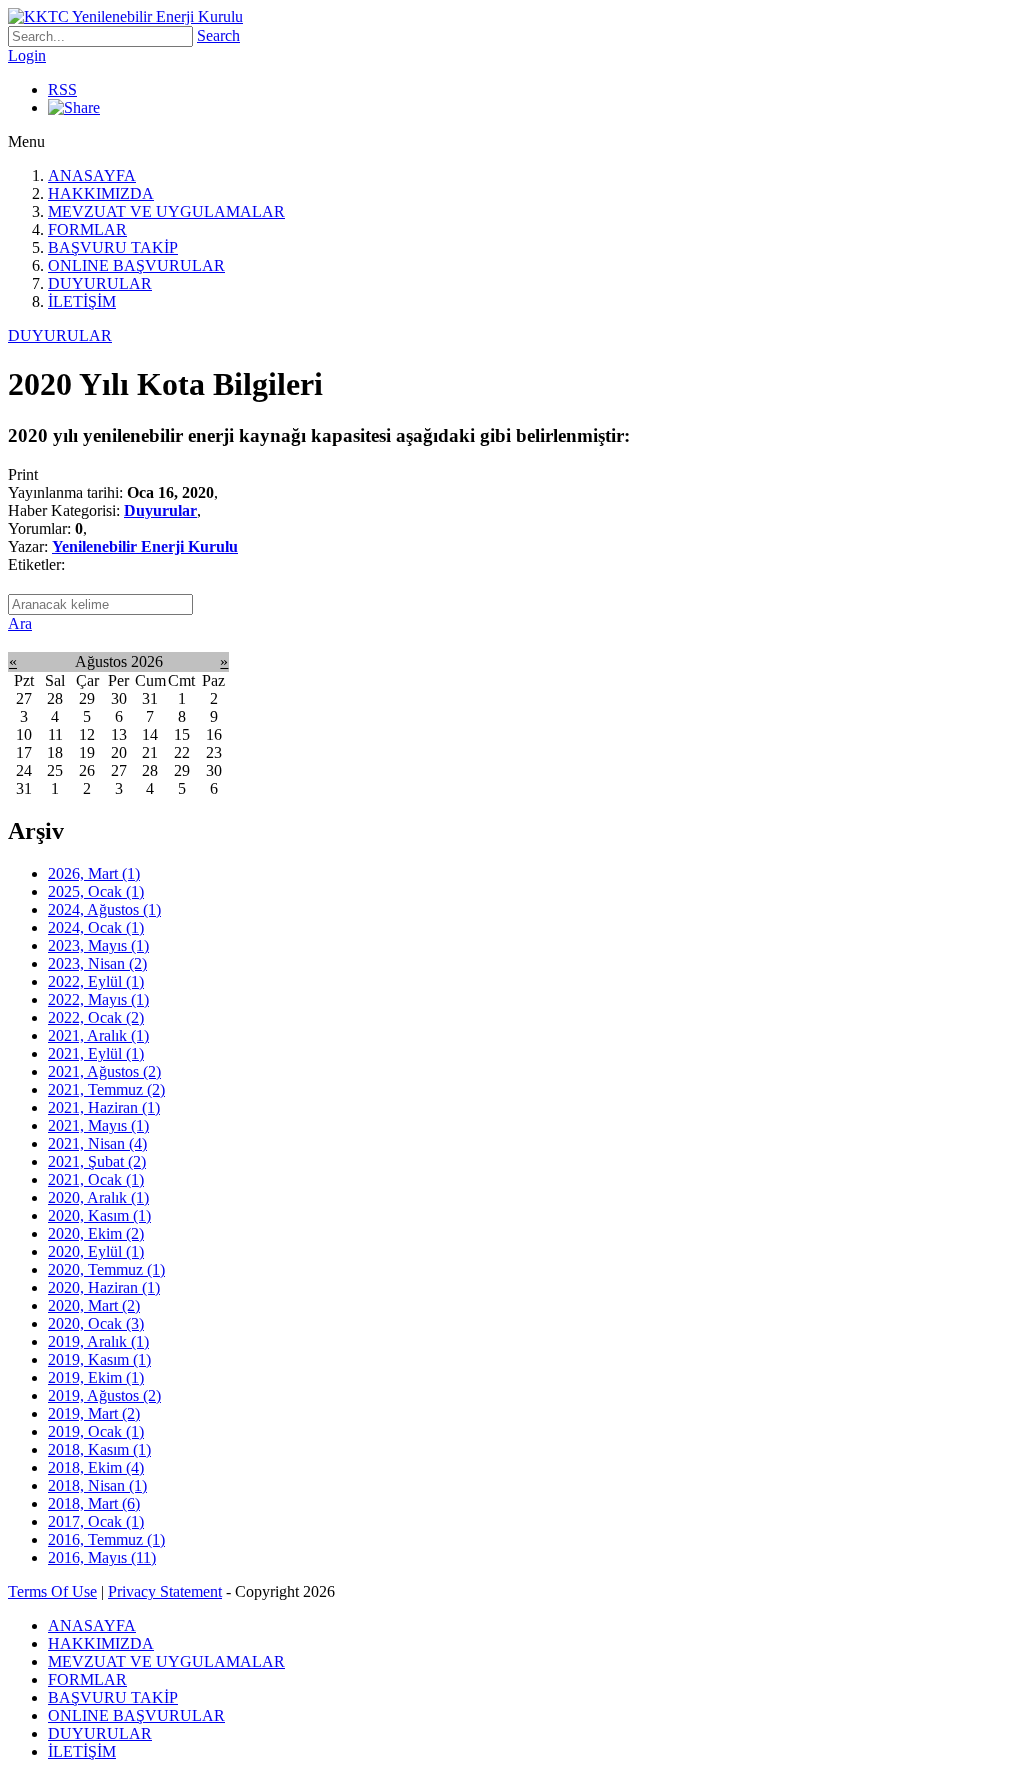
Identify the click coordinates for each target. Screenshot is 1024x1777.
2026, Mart (94, 873)
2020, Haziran (104, 1287)
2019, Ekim (96, 1377)
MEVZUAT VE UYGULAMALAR (166, 211)
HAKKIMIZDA (101, 193)
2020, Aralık (98, 1197)
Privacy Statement (165, 1591)
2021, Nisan (97, 1143)
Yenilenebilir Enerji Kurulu (145, 546)
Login (27, 55)
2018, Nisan (97, 1485)
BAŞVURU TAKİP (113, 247)
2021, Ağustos (104, 1071)
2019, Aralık (98, 1341)
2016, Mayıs (102, 1557)
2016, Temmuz (106, 1539)
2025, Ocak (96, 891)
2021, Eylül (96, 1053)
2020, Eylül (96, 1251)
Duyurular (160, 510)
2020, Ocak (96, 1323)
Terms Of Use (52, 1591)
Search (218, 35)
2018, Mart (94, 1503)
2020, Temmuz (106, 1269)
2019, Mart (94, 1413)
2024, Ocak (96, 927)
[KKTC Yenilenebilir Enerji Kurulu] (125, 16)
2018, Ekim (96, 1467)
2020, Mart (94, 1305)
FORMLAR (87, 229)
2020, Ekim (96, 1233)
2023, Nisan (97, 963)
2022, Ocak (96, 1017)
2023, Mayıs (98, 945)
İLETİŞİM (82, 301)
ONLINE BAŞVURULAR (136, 265)
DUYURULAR (100, 283)
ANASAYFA (92, 175)
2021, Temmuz (106, 1089)
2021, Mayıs (98, 1125)
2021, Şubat (97, 1161)
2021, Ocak (96, 1179)
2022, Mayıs (98, 999)
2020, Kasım (99, 1215)
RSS (62, 89)
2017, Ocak (96, 1521)
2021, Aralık (98, 1035)
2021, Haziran (104, 1107)
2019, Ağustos (104, 1395)
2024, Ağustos (104, 909)
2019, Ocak (96, 1431)
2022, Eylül (96, 981)
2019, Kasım (99, 1359)
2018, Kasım (99, 1449)
